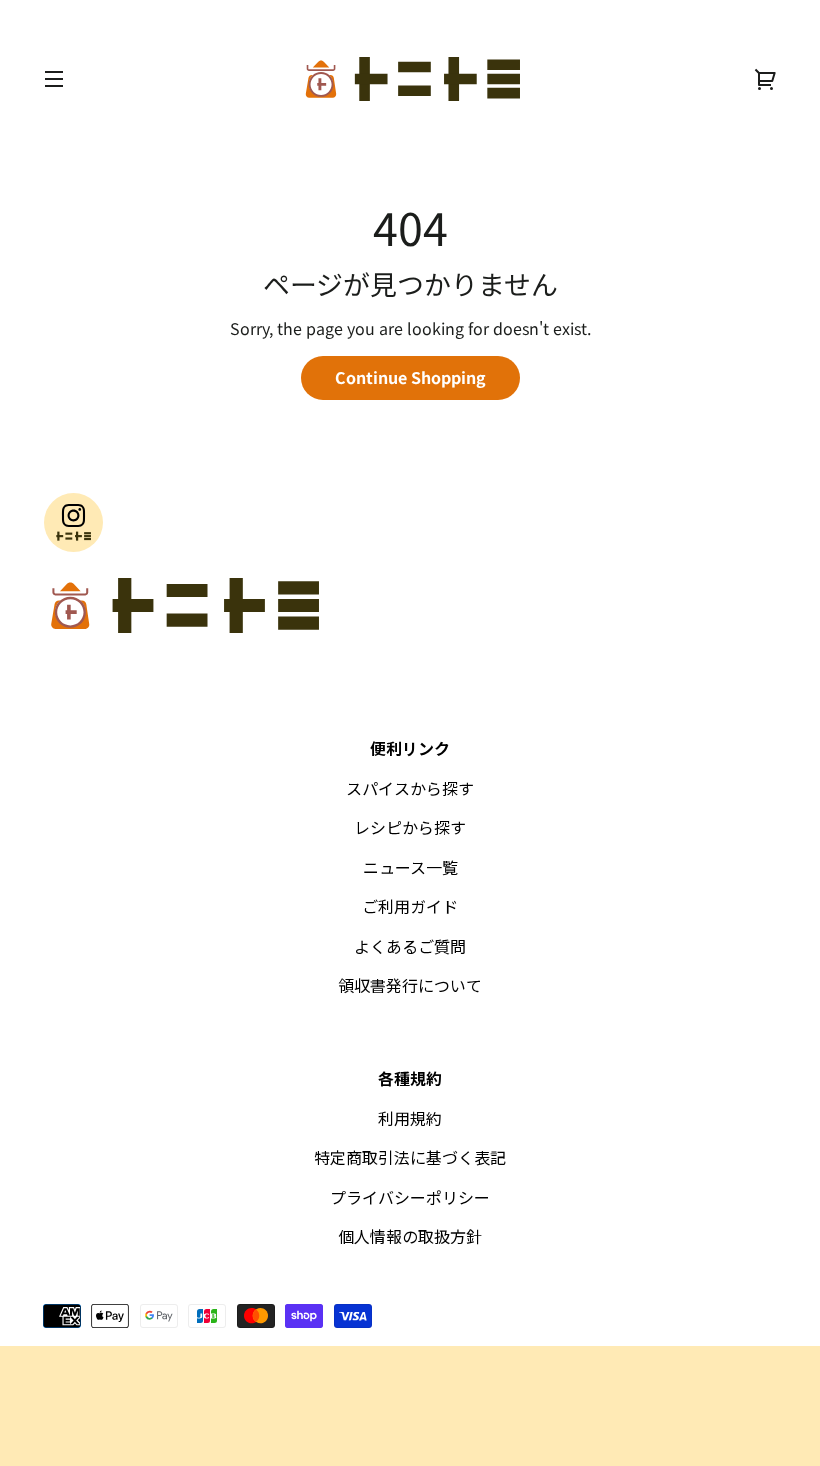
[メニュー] (54, 79)
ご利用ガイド (410, 906)
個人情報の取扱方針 (410, 1236)
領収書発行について (410, 985)
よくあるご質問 (410, 946)
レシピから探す (410, 827)
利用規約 (410, 1118)
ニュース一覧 (410, 867)
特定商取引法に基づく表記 (410, 1157)
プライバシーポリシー (410, 1197)
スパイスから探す (410, 788)
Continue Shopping (410, 377)
